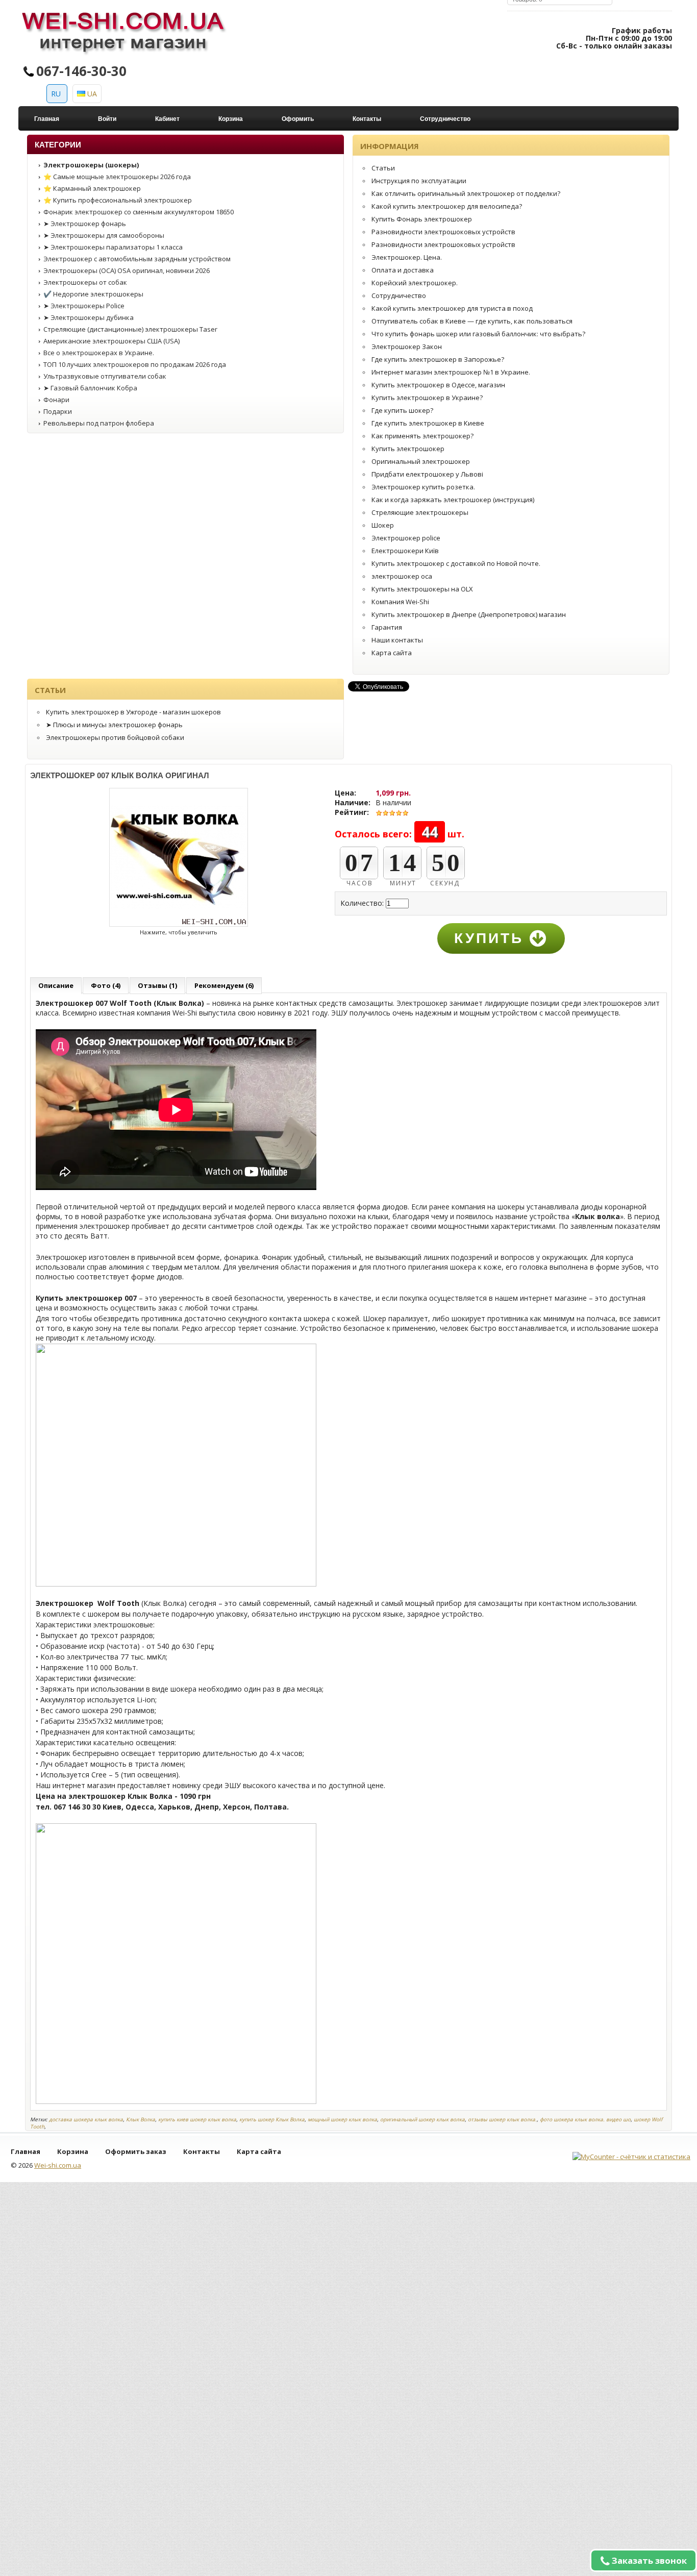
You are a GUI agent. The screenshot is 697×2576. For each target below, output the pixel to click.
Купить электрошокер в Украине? (427, 398)
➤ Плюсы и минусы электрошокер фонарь (114, 725)
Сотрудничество (445, 119)
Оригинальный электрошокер (421, 461)
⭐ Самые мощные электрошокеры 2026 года (117, 177)
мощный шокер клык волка (342, 2119)
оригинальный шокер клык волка (422, 2119)
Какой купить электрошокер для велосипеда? (447, 206)
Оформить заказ (136, 2151)
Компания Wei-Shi (400, 602)
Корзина (231, 119)
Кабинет (167, 119)
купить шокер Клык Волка (272, 2119)
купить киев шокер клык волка (197, 2119)
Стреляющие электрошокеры (420, 512)
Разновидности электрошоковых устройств (443, 232)
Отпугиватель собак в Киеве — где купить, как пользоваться (472, 321)
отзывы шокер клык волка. (502, 2119)
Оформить (298, 119)
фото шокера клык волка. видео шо (585, 2119)
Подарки (58, 411)
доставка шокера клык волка (86, 2119)
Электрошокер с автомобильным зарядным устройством (137, 259)
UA (91, 94)
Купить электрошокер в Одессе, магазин (438, 385)
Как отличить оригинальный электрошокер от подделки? (466, 193)
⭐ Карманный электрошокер (92, 188)
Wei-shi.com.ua (58, 2165)
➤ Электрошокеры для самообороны (104, 235)
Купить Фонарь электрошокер (422, 219)
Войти (107, 119)
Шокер (383, 525)
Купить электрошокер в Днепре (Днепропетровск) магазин (469, 614)
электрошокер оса (402, 576)
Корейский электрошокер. (415, 283)
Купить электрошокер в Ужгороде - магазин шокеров (133, 712)
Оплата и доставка (403, 270)
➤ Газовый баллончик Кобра (90, 388)
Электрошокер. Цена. (407, 257)
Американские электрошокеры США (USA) (111, 341)
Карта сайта (392, 653)
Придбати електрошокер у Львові (427, 474)
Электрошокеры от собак (85, 282)
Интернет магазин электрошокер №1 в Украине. (451, 372)
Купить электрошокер (408, 449)
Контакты (367, 119)
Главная (47, 119)
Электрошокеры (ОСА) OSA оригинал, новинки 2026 (127, 270)
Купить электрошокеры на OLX (422, 589)
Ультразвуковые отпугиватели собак (105, 376)
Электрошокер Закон (407, 346)
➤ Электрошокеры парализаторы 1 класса (113, 247)
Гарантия (387, 627)
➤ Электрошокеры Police (84, 306)
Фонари (56, 400)
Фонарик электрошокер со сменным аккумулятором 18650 (139, 212)
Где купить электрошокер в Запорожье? (438, 359)
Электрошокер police (406, 538)
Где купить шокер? (402, 410)
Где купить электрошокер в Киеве (428, 423)
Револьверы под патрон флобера (99, 423)
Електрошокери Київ (405, 551)
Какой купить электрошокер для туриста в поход (452, 308)
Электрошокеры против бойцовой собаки (115, 737)
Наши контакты (397, 640)
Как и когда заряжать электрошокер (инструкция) (453, 500)
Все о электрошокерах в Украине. (99, 353)
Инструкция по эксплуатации (419, 181)
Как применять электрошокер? (422, 436)
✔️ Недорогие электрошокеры (93, 294)
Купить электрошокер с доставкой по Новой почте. (456, 563)
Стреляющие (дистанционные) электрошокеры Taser (130, 329)
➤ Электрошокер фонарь (85, 224)
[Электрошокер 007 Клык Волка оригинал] (179, 925)
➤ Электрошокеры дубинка (89, 317)
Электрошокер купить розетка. (423, 487)
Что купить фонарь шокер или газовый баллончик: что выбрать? (478, 334)
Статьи (383, 168)
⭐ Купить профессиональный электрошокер (118, 200)
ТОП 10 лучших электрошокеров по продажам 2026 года (135, 364)
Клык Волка (141, 2119)
